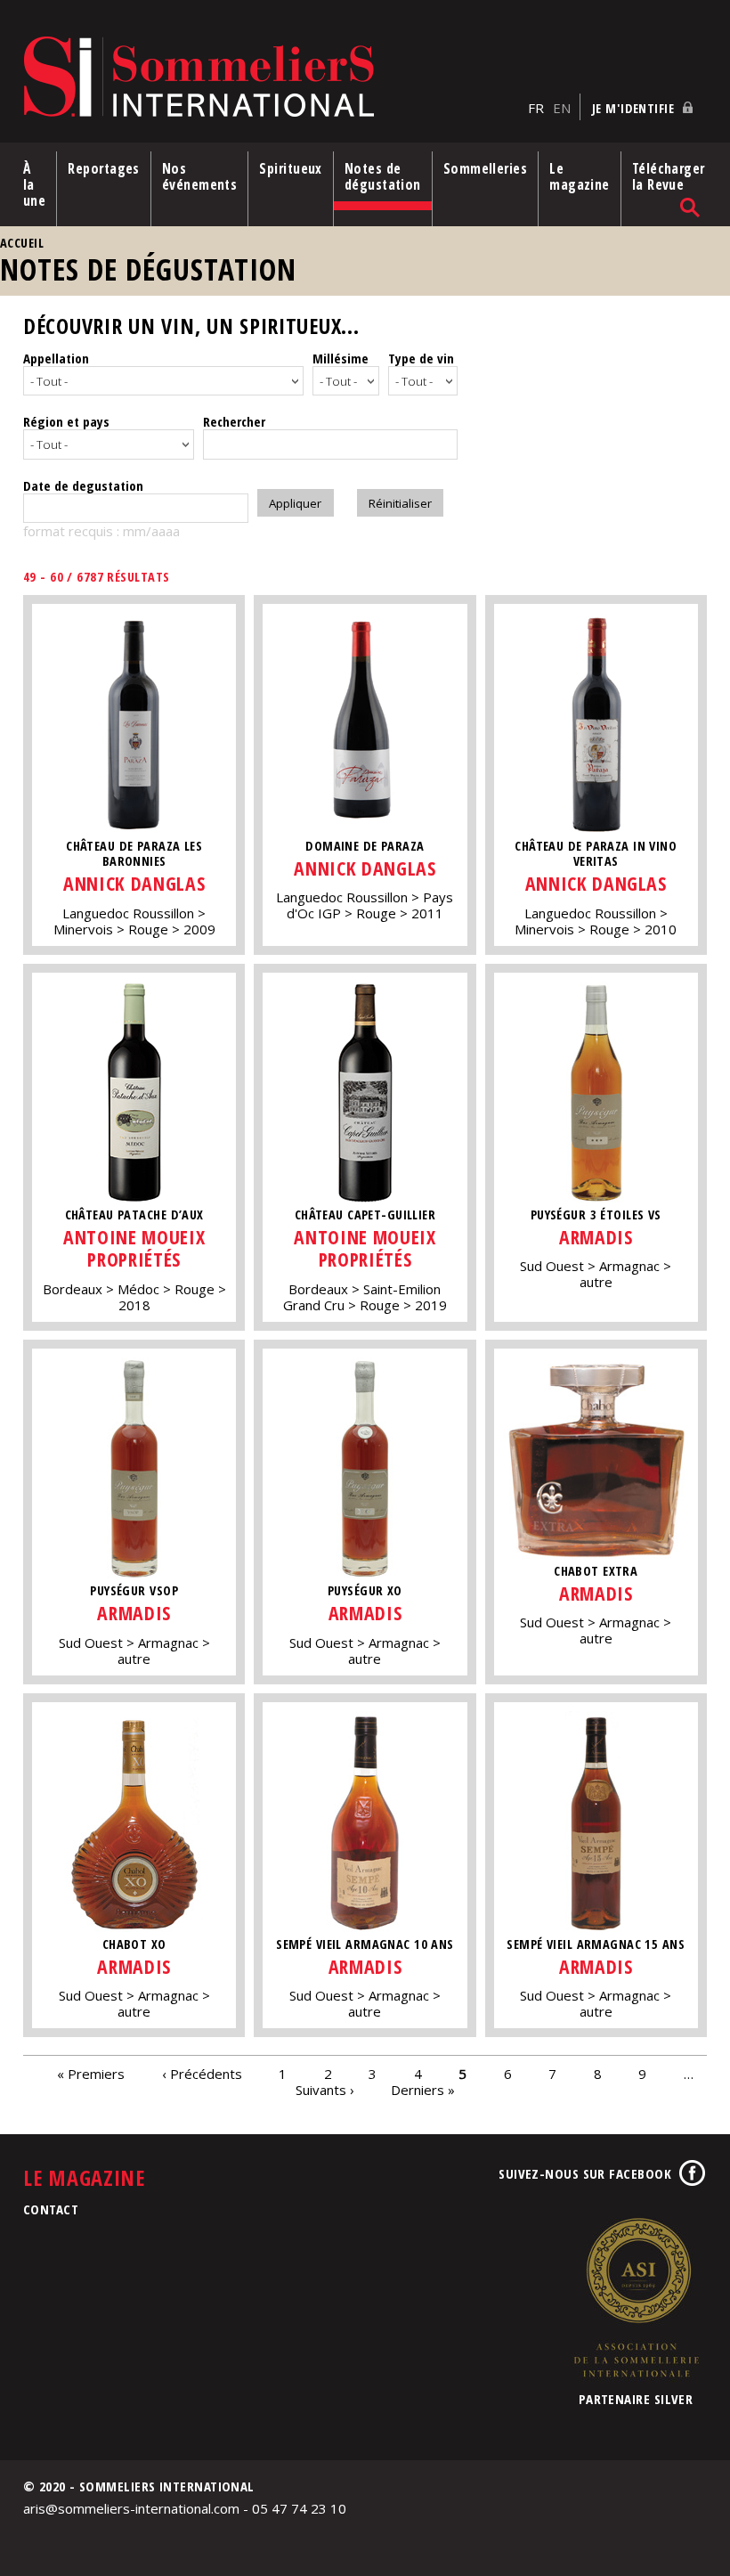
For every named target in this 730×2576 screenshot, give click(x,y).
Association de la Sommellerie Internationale (636, 2297)
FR (536, 108)
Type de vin (421, 358)
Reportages (104, 168)
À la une (34, 184)
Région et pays (66, 421)
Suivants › (325, 2089)
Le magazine (580, 176)
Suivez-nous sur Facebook (585, 2173)
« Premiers (91, 2073)
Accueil (22, 243)
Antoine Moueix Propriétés (134, 1248)
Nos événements (200, 176)
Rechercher (234, 421)
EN (562, 108)
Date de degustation (83, 485)
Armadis (596, 1237)
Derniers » (423, 2089)
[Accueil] (271, 78)
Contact (51, 2209)
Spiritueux (291, 168)
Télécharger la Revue (669, 176)
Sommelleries (485, 168)
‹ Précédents (202, 2073)
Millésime (341, 358)
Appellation (56, 358)
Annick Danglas (134, 883)
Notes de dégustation (383, 176)
